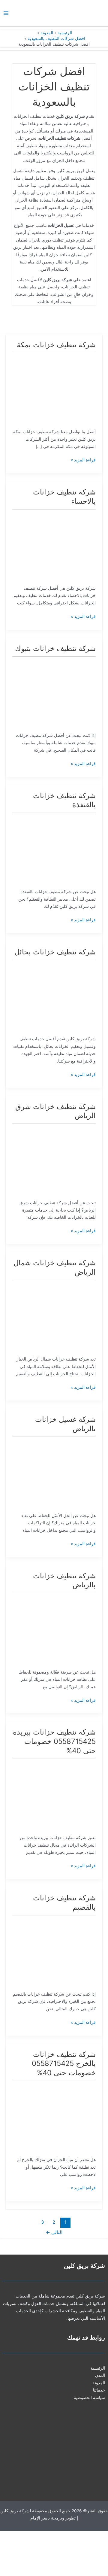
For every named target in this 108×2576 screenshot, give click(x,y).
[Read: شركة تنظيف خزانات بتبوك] (54, 693)
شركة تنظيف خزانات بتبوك (55, 648)
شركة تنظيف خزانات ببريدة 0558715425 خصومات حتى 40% (54, 1741)
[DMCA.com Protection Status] (63, 2553)
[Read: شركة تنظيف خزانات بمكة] (54, 390)
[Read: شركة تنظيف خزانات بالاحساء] (54, 546)
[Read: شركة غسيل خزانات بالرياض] (54, 1473)
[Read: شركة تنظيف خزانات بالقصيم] (54, 1952)
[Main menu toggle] (6, 13)
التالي (54, 2232)
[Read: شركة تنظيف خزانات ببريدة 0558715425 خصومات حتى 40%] (54, 1796)
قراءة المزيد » (83, 459)
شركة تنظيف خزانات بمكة (56, 345)
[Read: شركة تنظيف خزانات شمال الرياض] (54, 1317)
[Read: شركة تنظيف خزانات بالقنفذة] (54, 850)
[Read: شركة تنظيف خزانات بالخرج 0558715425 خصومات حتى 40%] (54, 2118)
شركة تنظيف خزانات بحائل (55, 952)
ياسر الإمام (40, 2518)
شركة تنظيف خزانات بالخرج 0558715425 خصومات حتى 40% (64, 2064)
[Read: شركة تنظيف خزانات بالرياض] (54, 1630)
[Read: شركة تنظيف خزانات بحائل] (54, 997)
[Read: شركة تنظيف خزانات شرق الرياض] (54, 1160)
